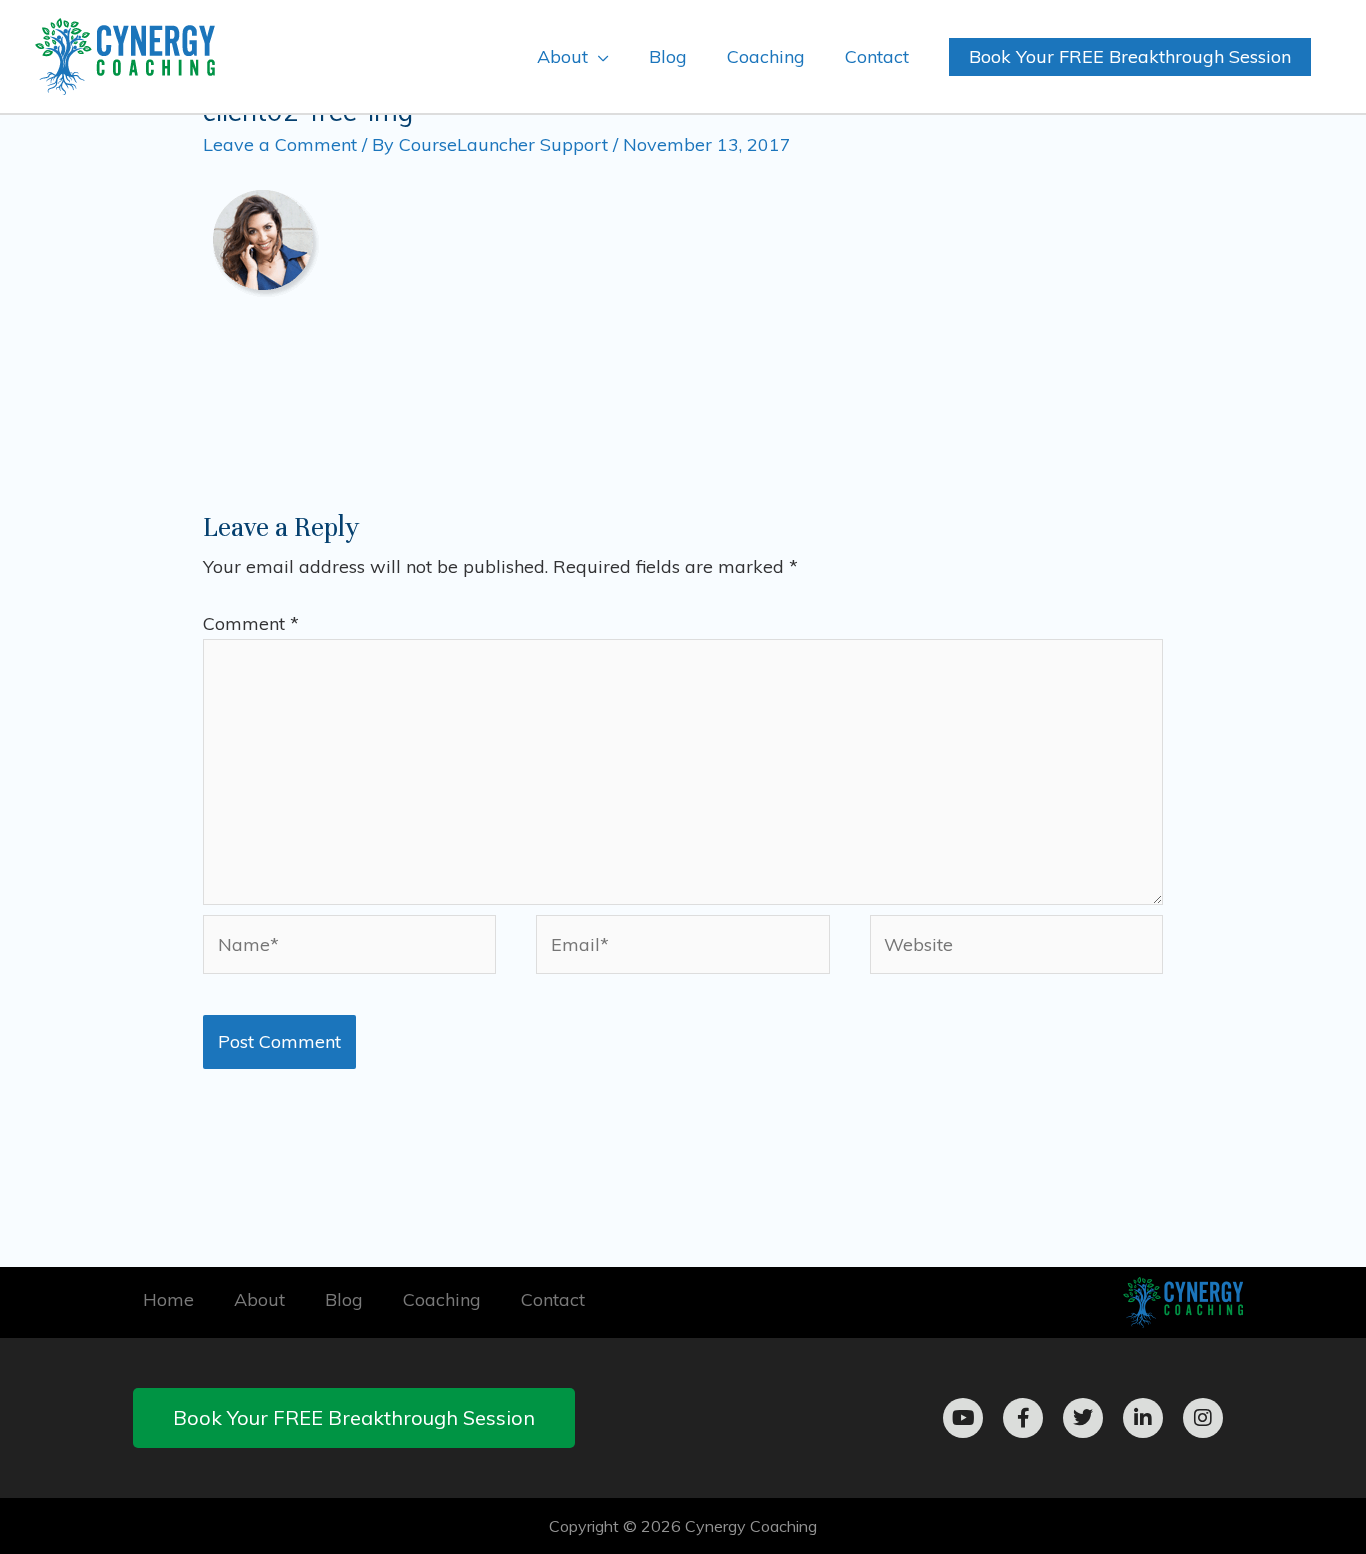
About (259, 1299)
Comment (251, 623)
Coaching (442, 1299)
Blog (344, 1299)
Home (168, 1299)
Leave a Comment (280, 144)
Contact (553, 1299)
